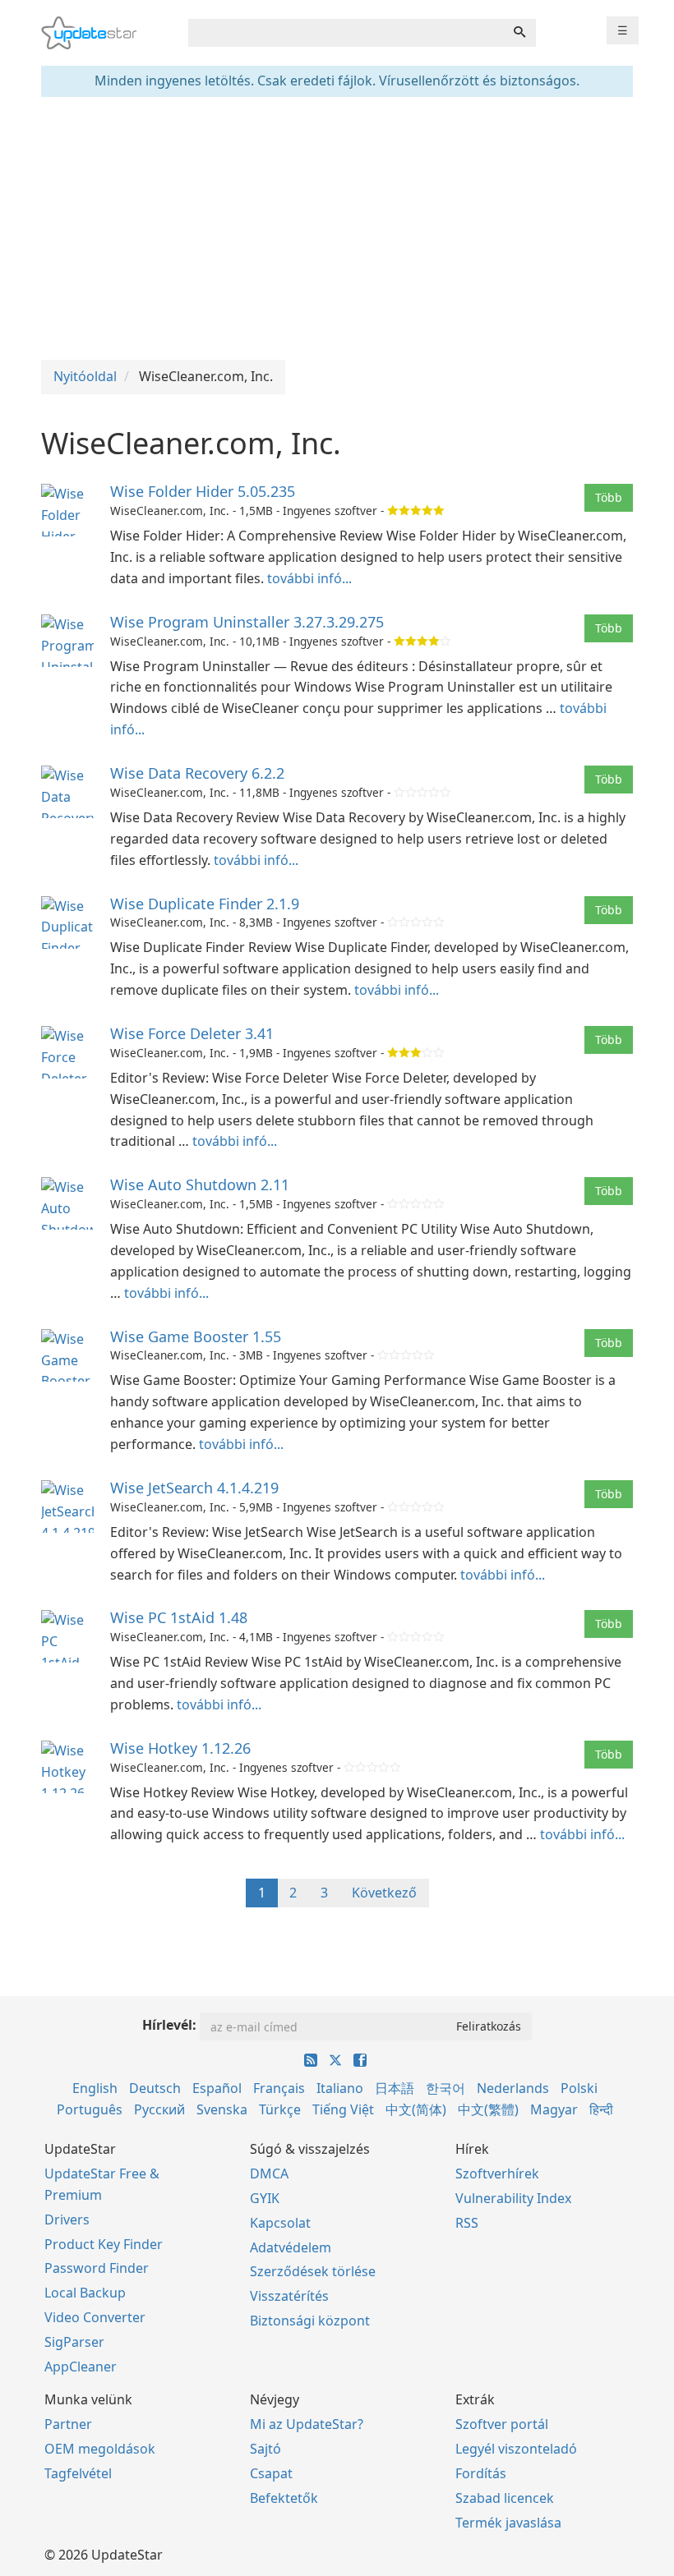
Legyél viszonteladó (516, 2449)
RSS (467, 2223)
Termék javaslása (508, 2523)
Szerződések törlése (313, 2271)
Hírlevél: (169, 2025)
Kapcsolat (280, 2223)
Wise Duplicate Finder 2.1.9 (205, 904)
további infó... (309, 578)
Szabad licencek (505, 2498)
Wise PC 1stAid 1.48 (179, 1617)
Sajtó (265, 2449)
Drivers (67, 2219)
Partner (68, 2424)
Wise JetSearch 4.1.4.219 (194, 1488)
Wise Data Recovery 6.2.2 (197, 773)
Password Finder (97, 2268)
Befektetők (284, 2498)
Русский (159, 2109)
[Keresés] (519, 33)
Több (609, 497)
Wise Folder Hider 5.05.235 (203, 491)
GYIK (265, 2198)
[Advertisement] (337, 228)
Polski (579, 2088)
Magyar (554, 2109)
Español (217, 2088)
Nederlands (513, 2088)
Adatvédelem (291, 2247)
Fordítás (481, 2473)
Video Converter (95, 2317)
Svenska (222, 2109)
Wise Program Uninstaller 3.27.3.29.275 (247, 622)
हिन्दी (601, 2109)
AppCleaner (81, 2367)
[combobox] (346, 33)
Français (279, 2088)
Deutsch (155, 2088)
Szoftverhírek (497, 2173)
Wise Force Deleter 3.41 (192, 1033)
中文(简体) (416, 2109)
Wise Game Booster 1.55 (196, 1336)
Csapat (271, 2473)
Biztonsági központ (310, 2321)
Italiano (340, 2088)
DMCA (269, 2173)
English (95, 2088)
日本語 (395, 2088)
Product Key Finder (104, 2244)
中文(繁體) (488, 2109)
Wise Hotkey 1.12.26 (180, 1748)
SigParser (74, 2342)
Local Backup (85, 2293)
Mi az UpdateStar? (307, 2424)
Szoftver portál (502, 2424)
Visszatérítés (289, 2296)
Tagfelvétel (78, 2473)
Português (90, 2109)
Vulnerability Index (513, 2198)
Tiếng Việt (343, 2109)
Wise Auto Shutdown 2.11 (200, 1184)
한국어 (445, 2088)
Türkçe (280, 2109)
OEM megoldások (100, 2449)
